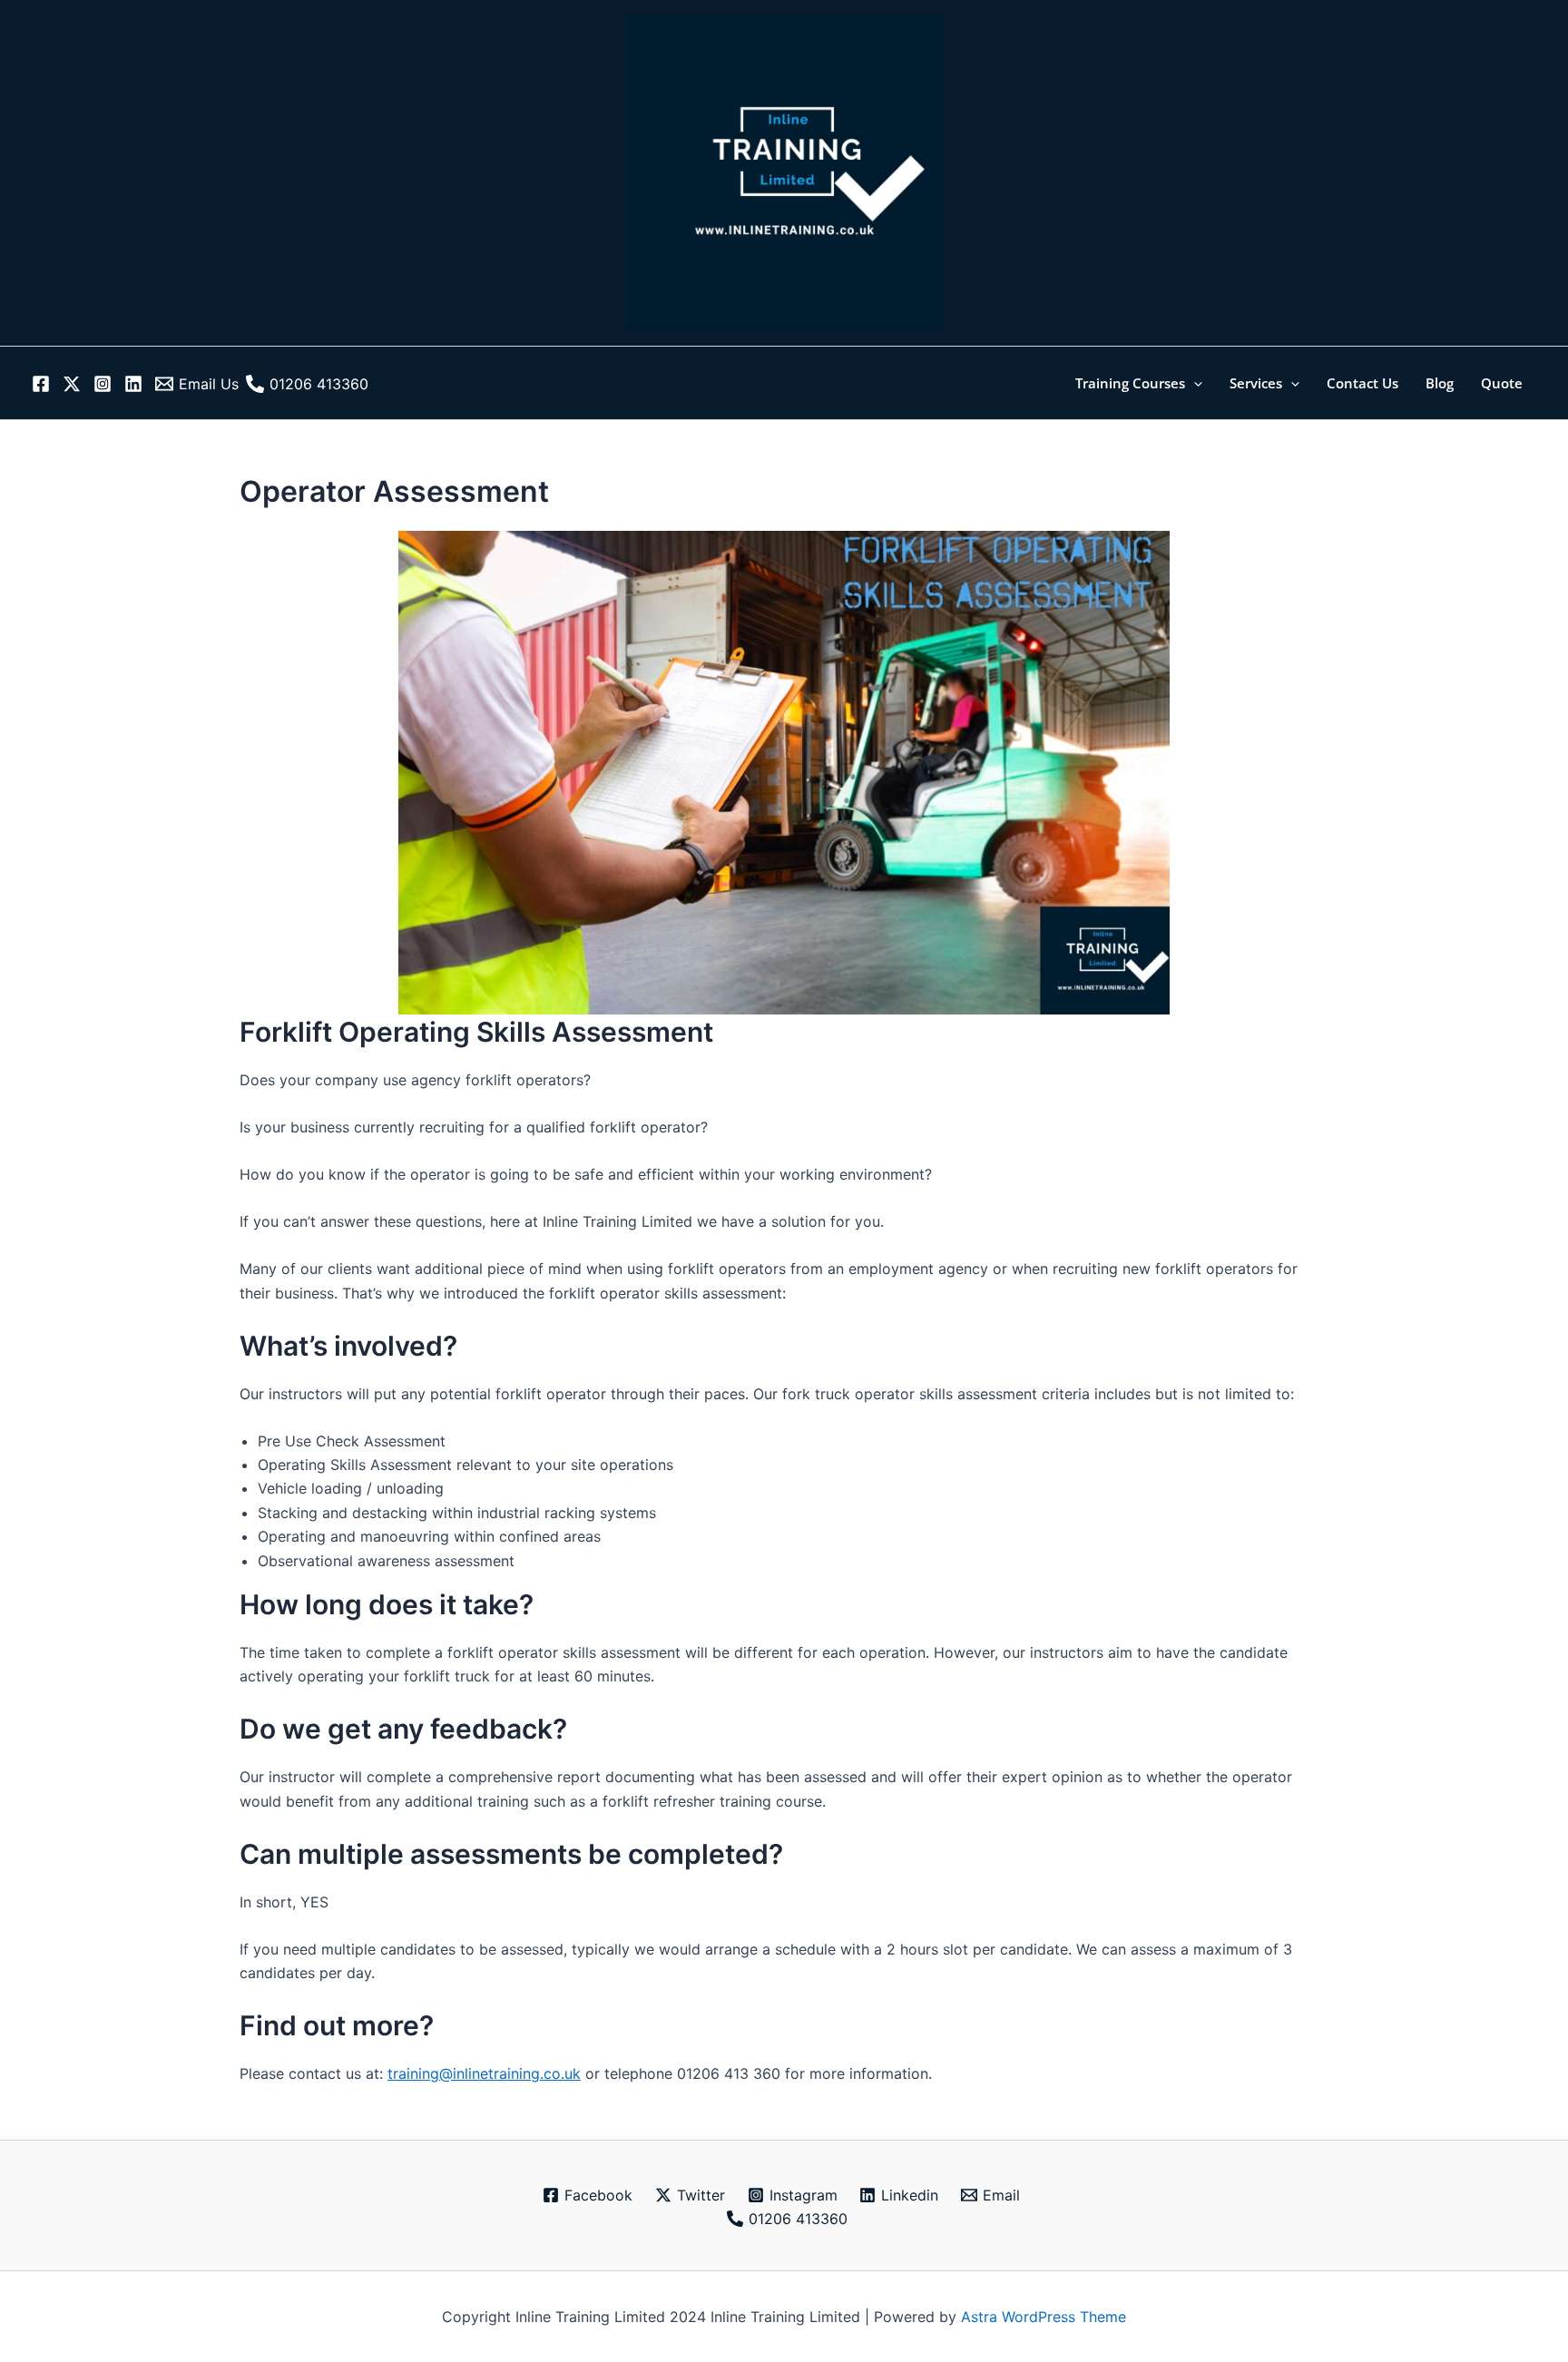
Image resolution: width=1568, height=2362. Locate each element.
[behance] (136, 384)
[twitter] (74, 384)
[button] (1194, 383)
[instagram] (105, 384)
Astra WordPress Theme (1044, 2317)
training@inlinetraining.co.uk (484, 2073)
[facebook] (44, 384)
